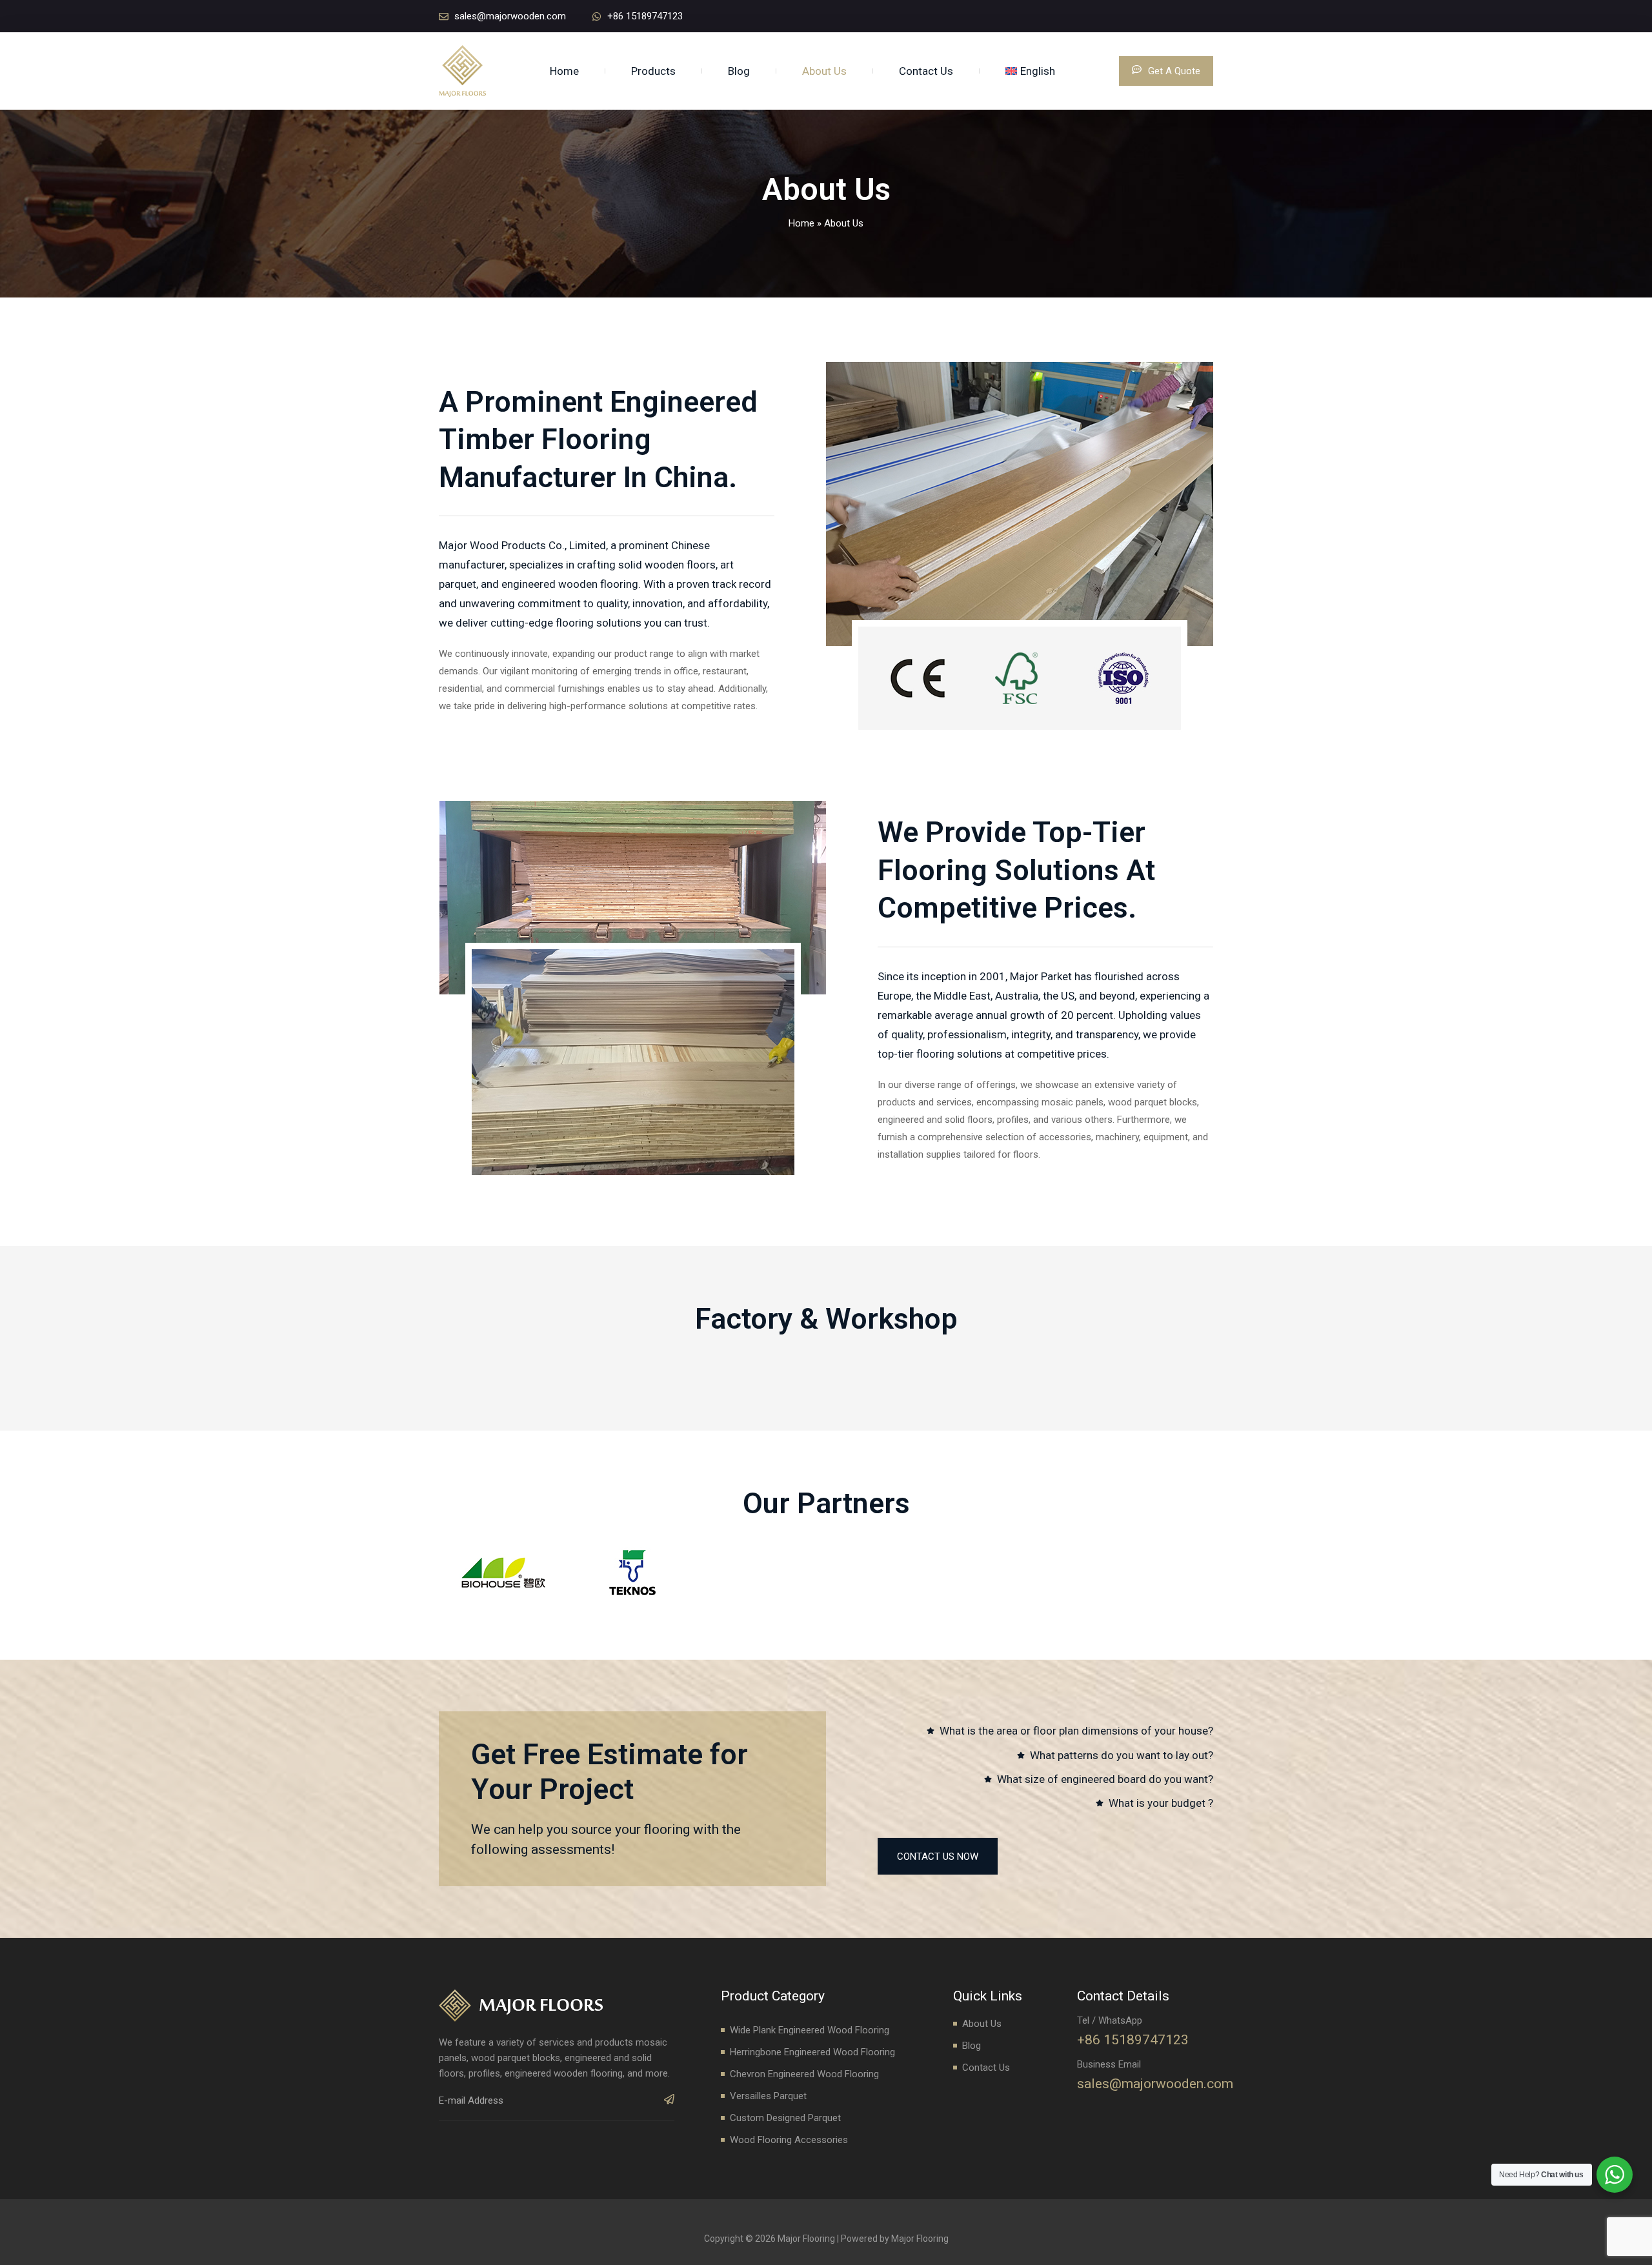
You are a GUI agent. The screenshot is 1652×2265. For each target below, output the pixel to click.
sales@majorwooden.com (1155, 2084)
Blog (739, 71)
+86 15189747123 (1133, 2040)
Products (653, 71)
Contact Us (926, 71)
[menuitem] (1030, 71)
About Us (824, 71)
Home (564, 71)
